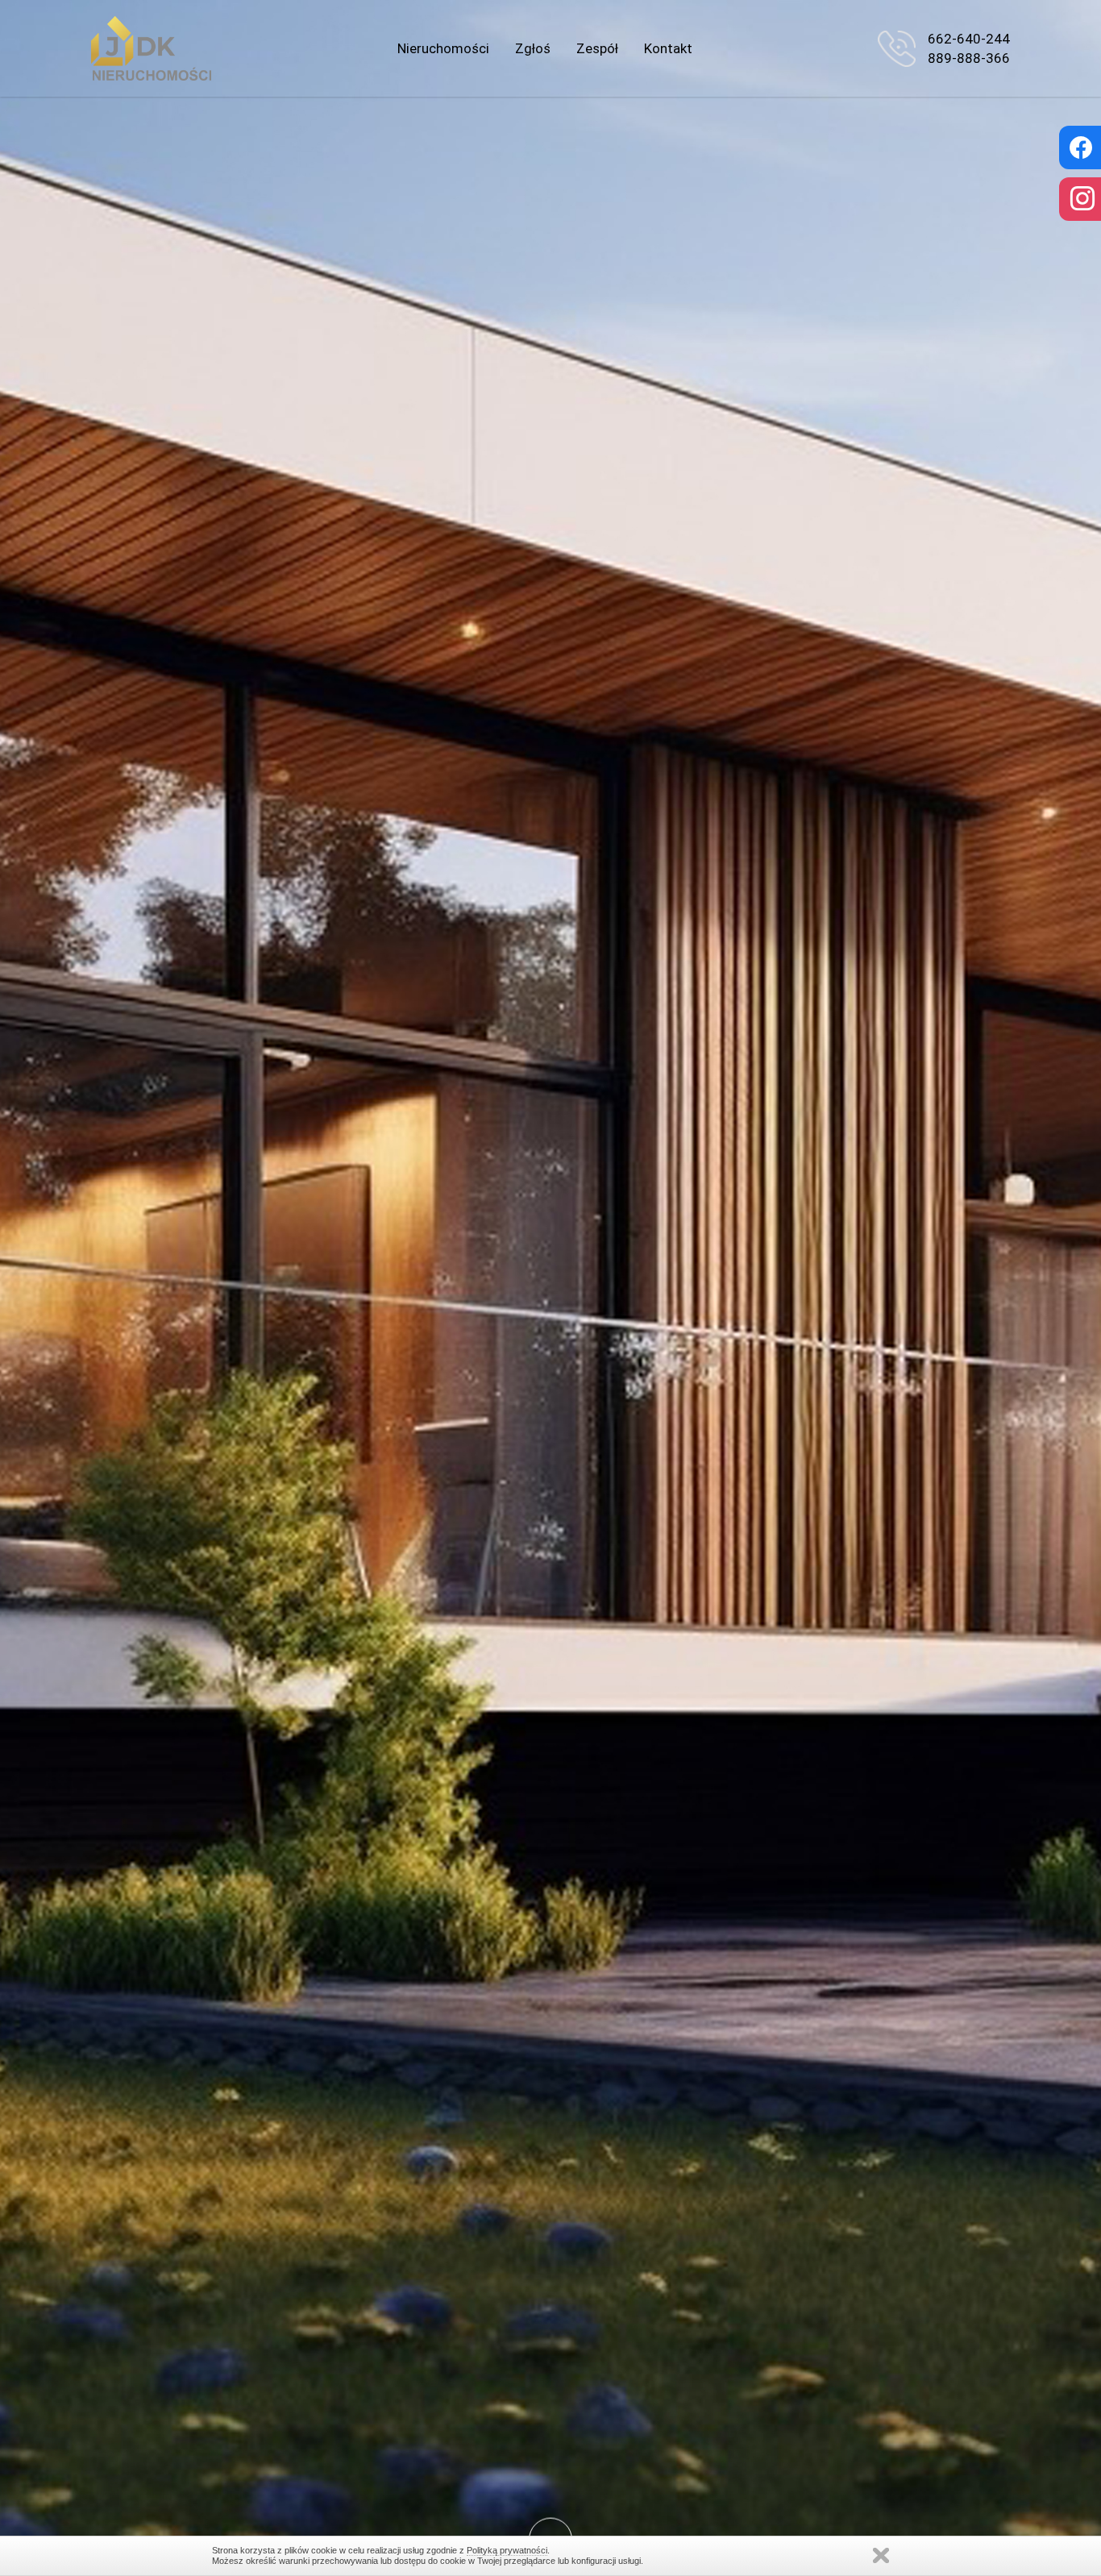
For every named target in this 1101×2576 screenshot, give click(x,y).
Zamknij (881, 2555)
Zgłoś (533, 48)
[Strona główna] (151, 48)
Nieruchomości (443, 48)
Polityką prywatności (507, 2550)
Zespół (597, 48)
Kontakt (668, 48)
